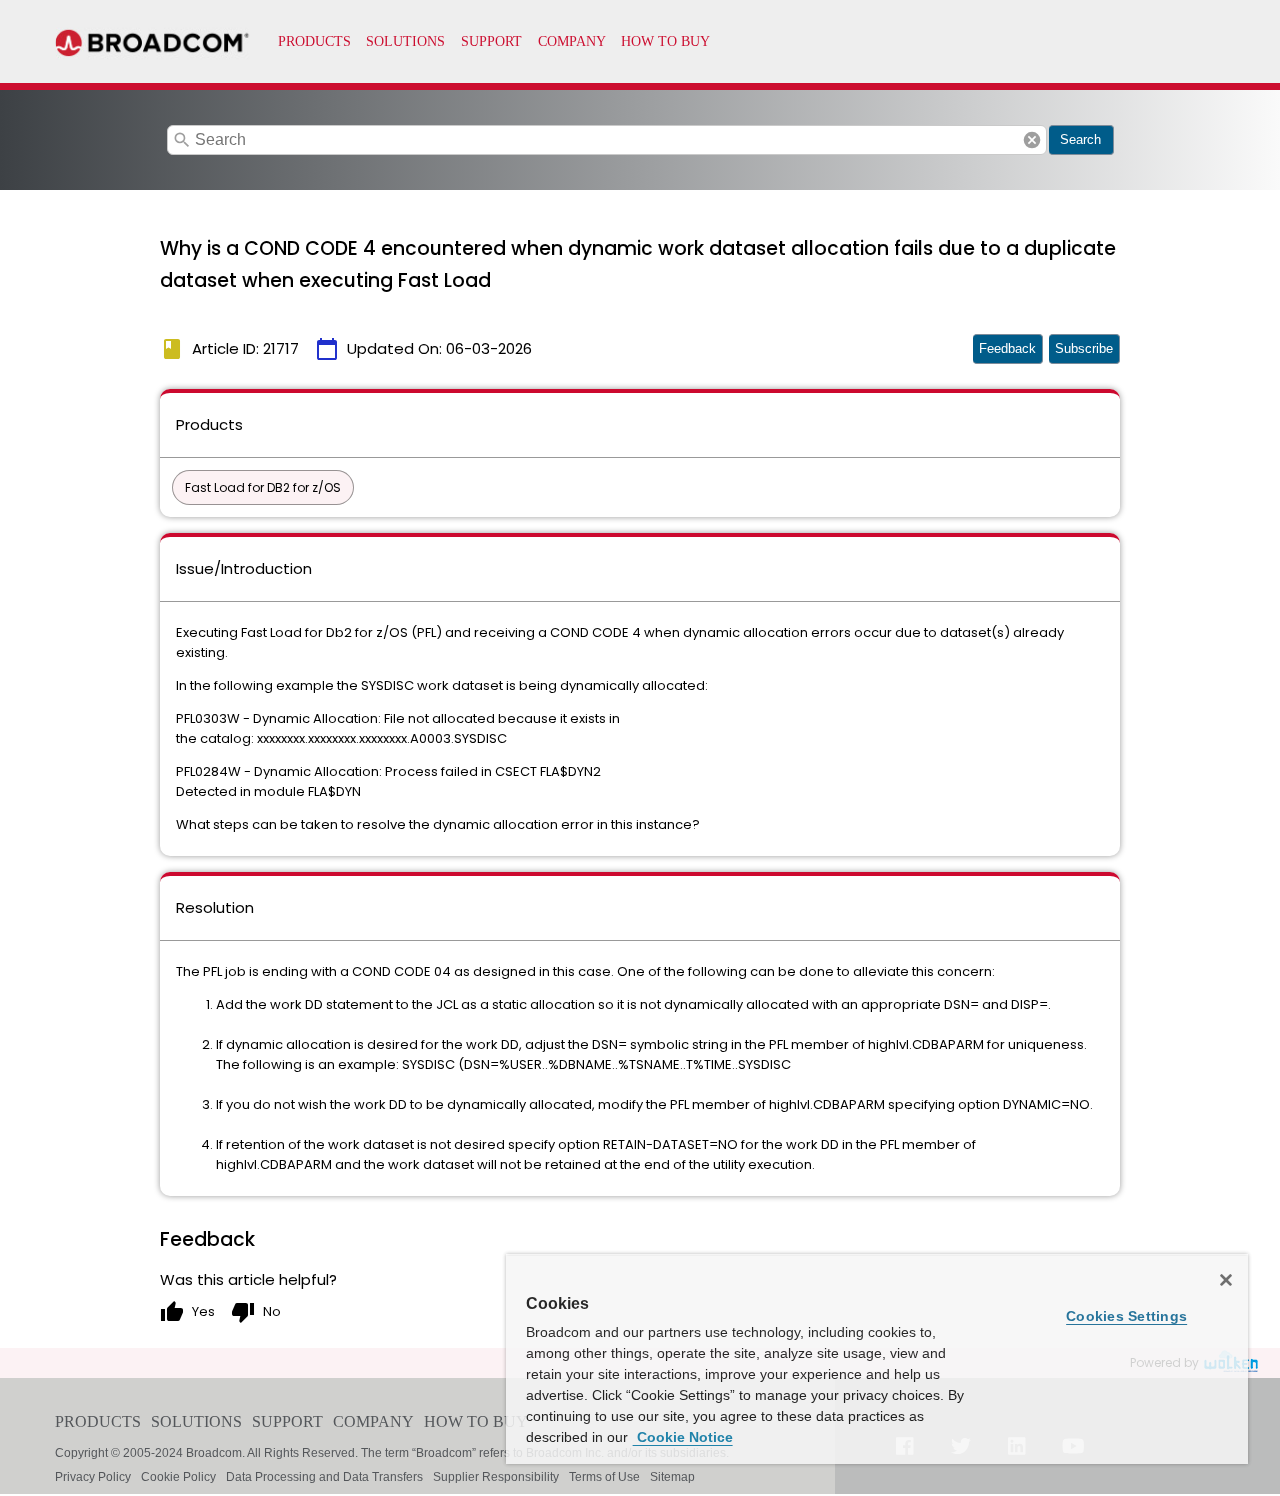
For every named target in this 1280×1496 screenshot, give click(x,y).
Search (1080, 139)
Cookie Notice (683, 1437)
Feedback (1007, 348)
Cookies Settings (1126, 1316)
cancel (1032, 140)
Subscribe (1084, 348)
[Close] (1226, 1280)
